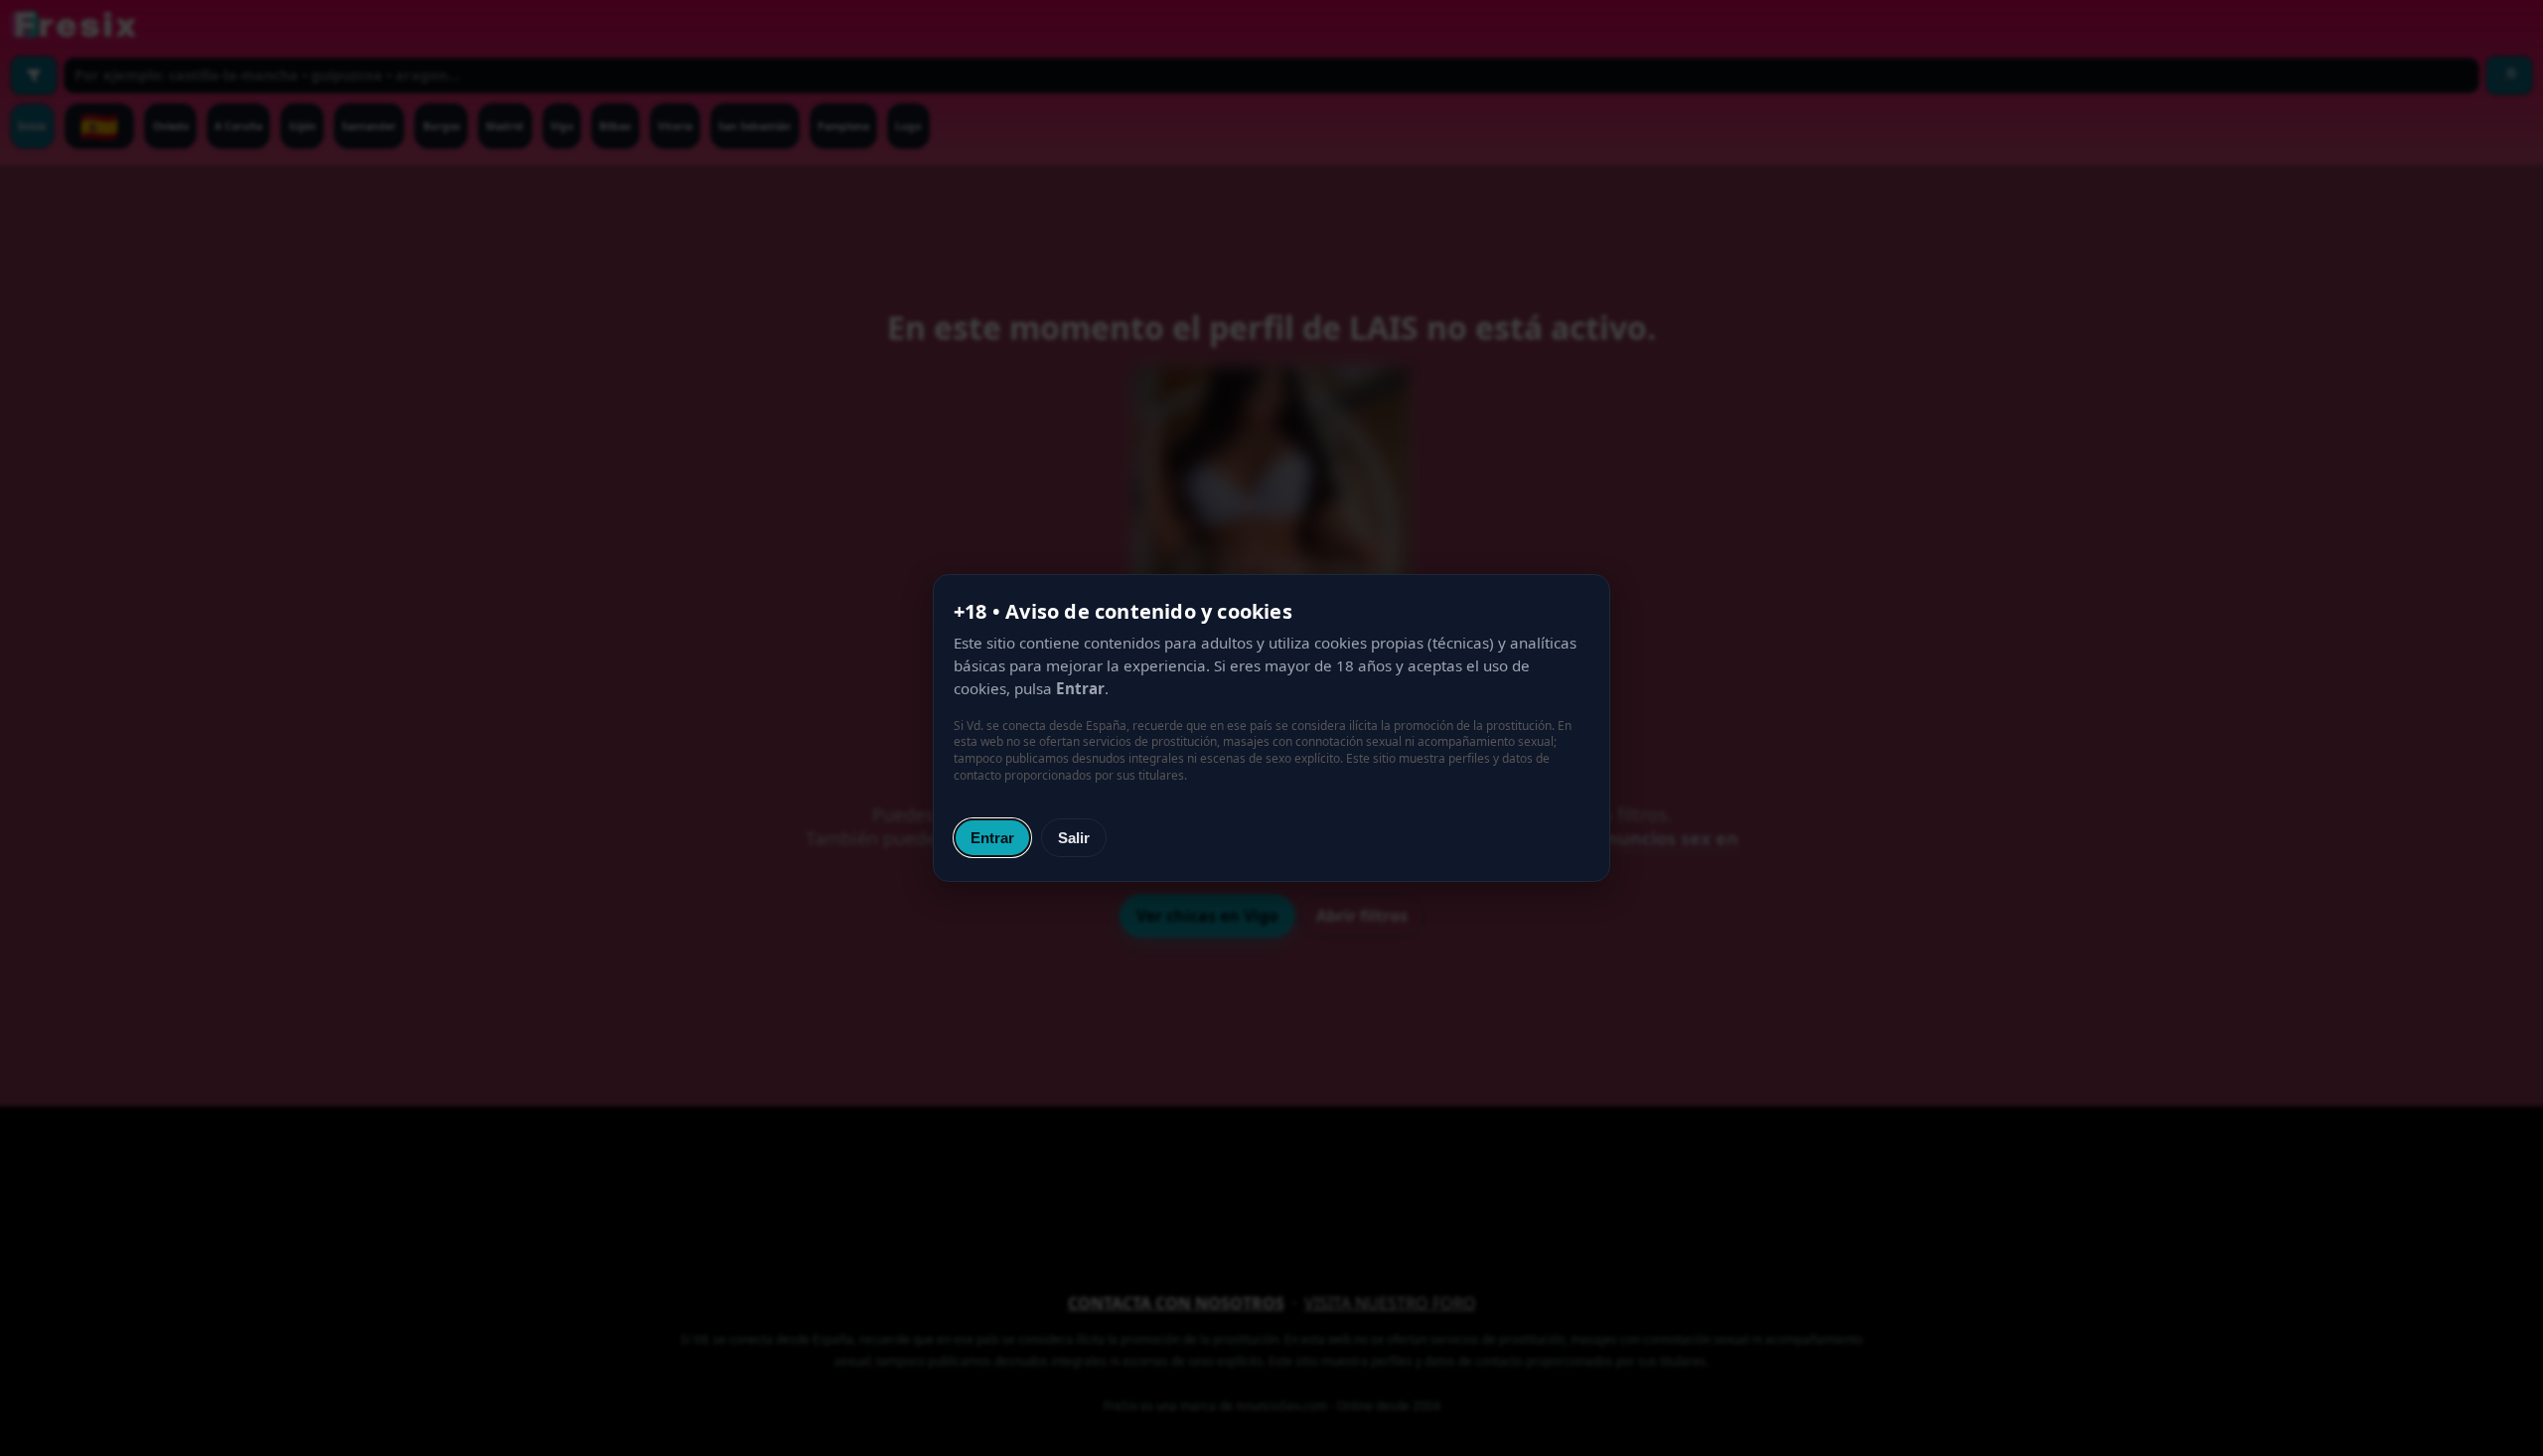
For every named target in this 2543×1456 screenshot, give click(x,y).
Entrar (992, 838)
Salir (1074, 838)
